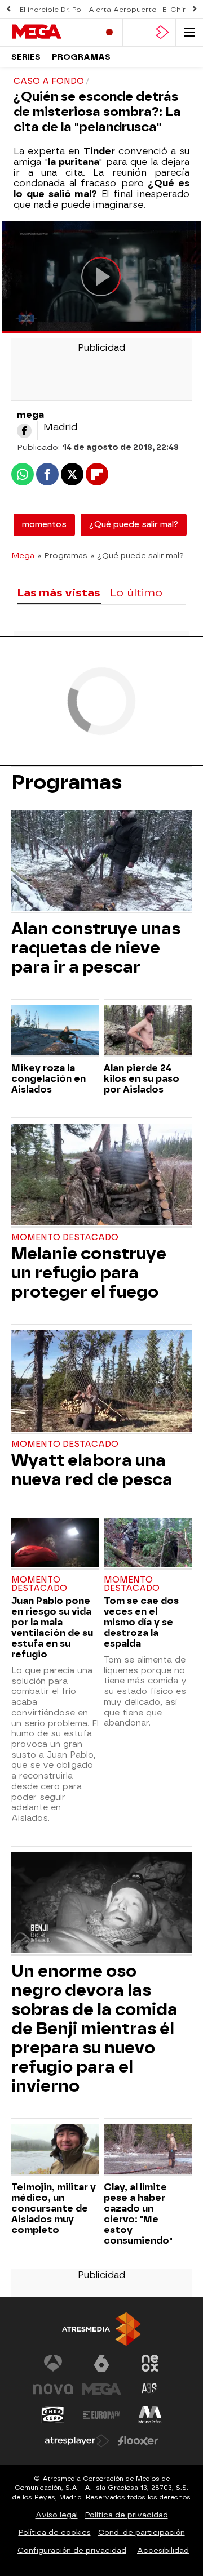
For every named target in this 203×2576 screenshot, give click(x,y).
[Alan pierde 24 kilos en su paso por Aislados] (148, 1031)
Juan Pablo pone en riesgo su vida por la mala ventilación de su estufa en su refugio (52, 1628)
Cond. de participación (142, 2532)
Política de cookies (55, 2532)
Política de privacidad (127, 2515)
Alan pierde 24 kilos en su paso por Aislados (142, 1079)
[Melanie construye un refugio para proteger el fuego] (101, 1175)
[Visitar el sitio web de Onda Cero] (53, 2415)
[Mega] (51, 32)
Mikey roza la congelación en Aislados (48, 1079)
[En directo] (109, 32)
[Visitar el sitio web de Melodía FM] (150, 2415)
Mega (23, 555)
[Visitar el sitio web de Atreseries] (150, 2389)
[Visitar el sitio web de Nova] (53, 2389)
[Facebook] (24, 431)
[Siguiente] (195, 9)
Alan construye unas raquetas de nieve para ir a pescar (96, 948)
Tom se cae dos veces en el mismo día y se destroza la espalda (141, 1622)
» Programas (63, 555)
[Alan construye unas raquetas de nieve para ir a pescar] (101, 862)
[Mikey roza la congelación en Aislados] (55, 1031)
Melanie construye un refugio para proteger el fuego (89, 1273)
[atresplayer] (162, 32)
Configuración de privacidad (72, 2550)
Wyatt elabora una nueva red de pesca (92, 1470)
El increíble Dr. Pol (51, 10)
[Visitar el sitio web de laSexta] (101, 2363)
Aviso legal (57, 2515)
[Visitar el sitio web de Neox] (150, 2363)
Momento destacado (65, 1238)
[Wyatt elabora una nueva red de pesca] (101, 1382)
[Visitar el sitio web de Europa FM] (101, 2415)
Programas (81, 57)
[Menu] (189, 32)
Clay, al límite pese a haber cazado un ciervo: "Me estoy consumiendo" (138, 2214)
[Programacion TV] (136, 32)
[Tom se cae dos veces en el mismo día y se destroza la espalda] (148, 1544)
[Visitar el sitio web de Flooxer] (138, 2441)
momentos (44, 525)
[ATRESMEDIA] (101, 2329)
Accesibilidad (163, 2550)
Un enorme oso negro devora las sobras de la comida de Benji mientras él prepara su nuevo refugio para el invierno (94, 2029)
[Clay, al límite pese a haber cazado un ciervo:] (148, 2150)
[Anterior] (8, 9)
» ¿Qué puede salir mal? (137, 555)
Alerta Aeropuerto (123, 10)
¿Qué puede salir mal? (134, 525)
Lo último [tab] (136, 593)
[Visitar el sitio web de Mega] (101, 2389)
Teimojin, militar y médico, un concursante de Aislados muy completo (54, 2209)
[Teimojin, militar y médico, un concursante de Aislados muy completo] (55, 2150)
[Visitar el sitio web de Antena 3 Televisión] (53, 2363)
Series (26, 57)
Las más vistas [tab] (59, 593)
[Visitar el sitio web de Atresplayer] (77, 2441)
